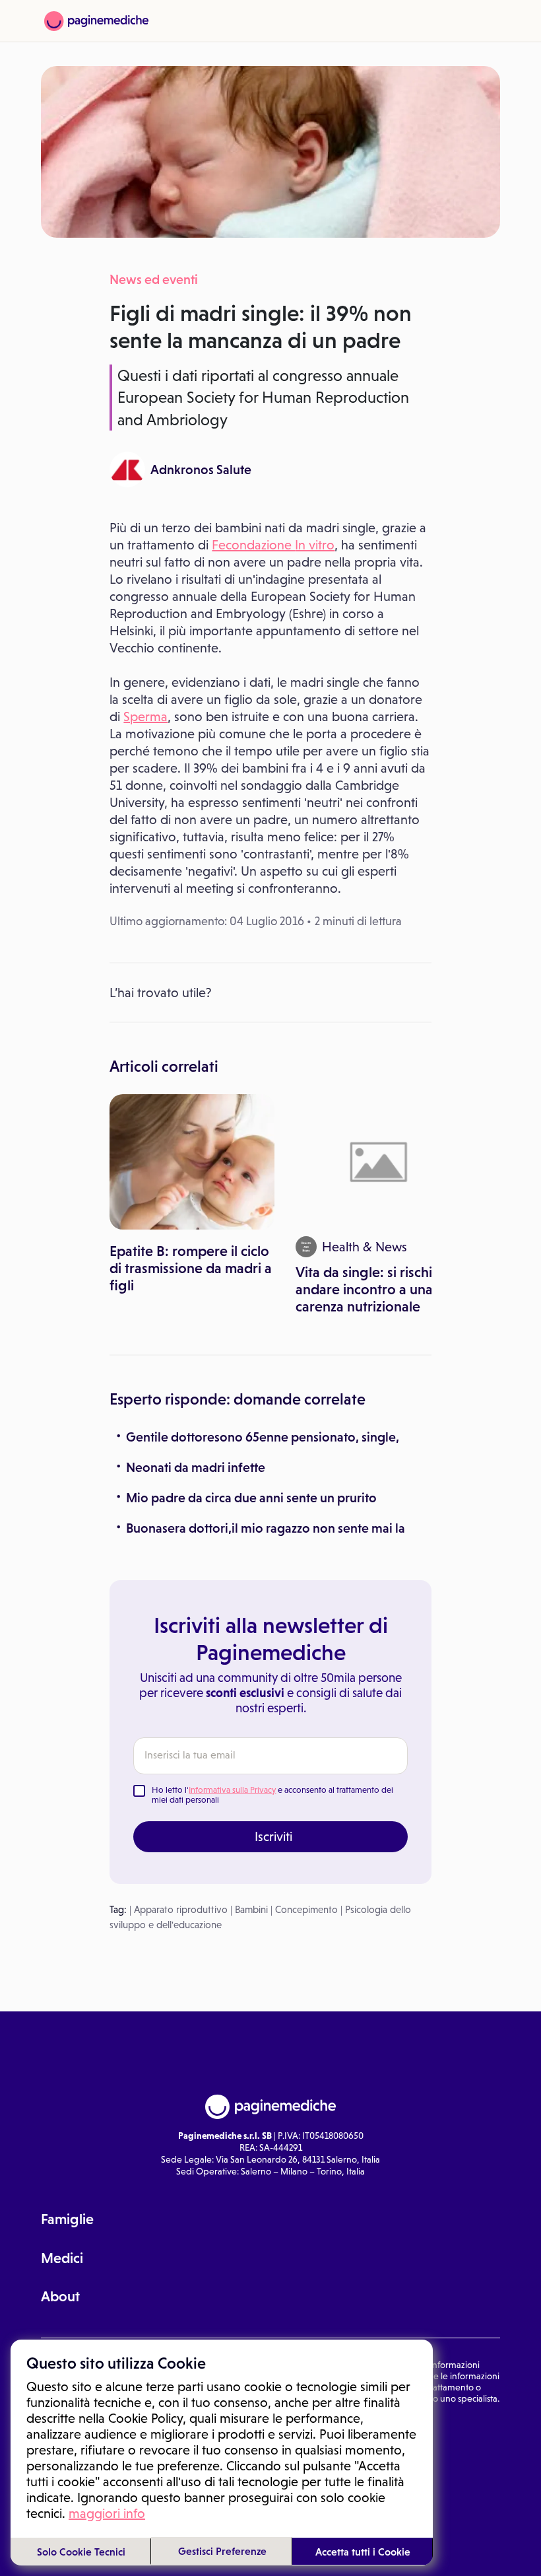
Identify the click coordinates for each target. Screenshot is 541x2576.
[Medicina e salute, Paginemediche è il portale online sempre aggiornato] (96, 21)
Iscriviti (273, 1836)
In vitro (315, 545)
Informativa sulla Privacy (232, 1790)
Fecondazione (253, 545)
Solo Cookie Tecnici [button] (81, 2552)
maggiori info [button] (107, 2513)
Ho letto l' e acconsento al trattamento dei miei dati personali (272, 1795)
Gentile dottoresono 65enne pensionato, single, (263, 1437)
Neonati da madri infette (196, 1467)
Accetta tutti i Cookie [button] (363, 2552)
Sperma (145, 716)
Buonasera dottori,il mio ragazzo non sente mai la (266, 1528)
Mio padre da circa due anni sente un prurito (251, 1498)
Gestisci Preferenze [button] (222, 2551)
